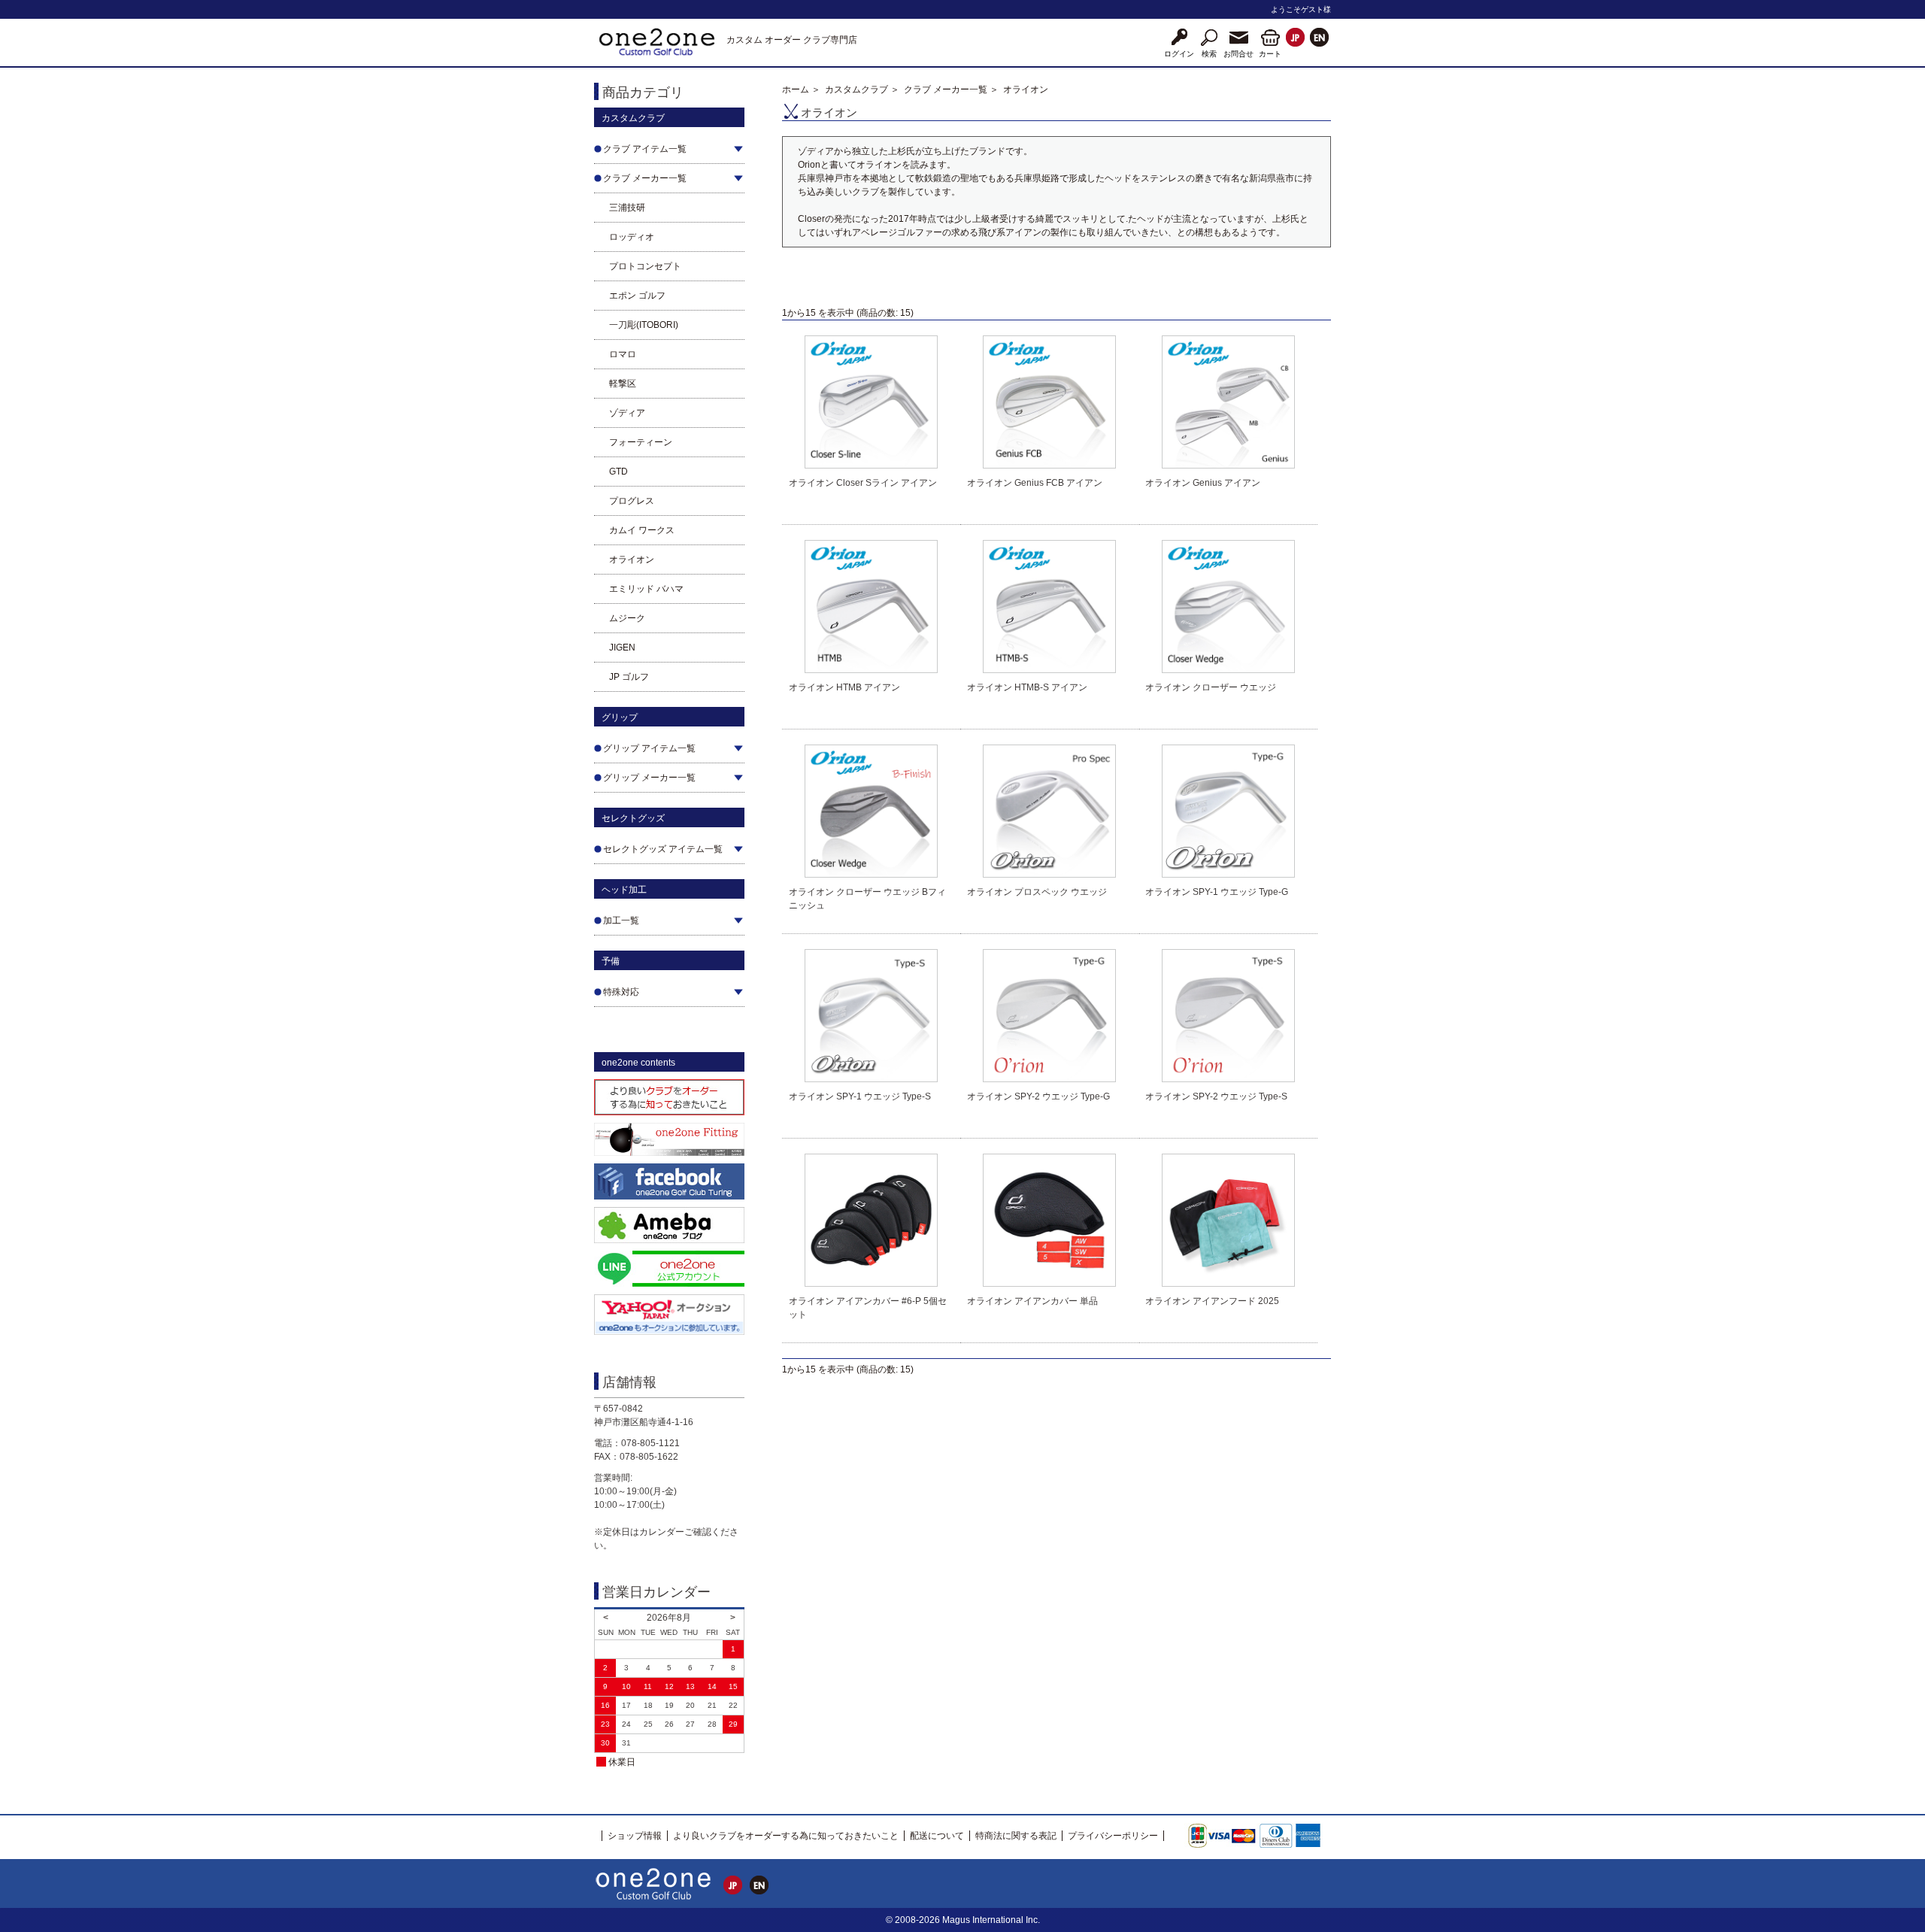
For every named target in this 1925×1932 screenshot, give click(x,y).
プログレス (632, 501)
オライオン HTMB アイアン (844, 687)
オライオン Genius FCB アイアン (1035, 483)
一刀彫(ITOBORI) (644, 325)
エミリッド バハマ (646, 589)
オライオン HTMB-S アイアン (1027, 687)
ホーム (796, 89)
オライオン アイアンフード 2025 (1212, 1301)
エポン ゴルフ (637, 296)
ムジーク (627, 618)
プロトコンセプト (645, 266)
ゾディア (627, 413)
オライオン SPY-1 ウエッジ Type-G (1217, 892)
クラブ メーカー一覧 (946, 89)
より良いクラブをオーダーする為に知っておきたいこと (786, 1836)
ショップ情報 (635, 1836)
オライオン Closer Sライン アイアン (863, 483)
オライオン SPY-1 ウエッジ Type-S (860, 1096)
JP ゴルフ (629, 677)
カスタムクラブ (856, 89)
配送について (937, 1836)
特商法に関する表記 (1016, 1836)
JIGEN (622, 648)
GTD (618, 472)
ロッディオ (632, 237)
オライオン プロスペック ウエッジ (1037, 892)
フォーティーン (641, 442)
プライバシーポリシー (1113, 1836)
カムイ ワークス (642, 530)
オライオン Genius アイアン (1203, 483)
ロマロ (623, 354)
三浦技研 (627, 208)
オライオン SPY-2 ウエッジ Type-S (1216, 1096)
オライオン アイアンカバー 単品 (1032, 1301)
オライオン (632, 560)
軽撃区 (623, 384)
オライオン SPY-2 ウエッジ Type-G (1038, 1096)
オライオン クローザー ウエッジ (1211, 687)
